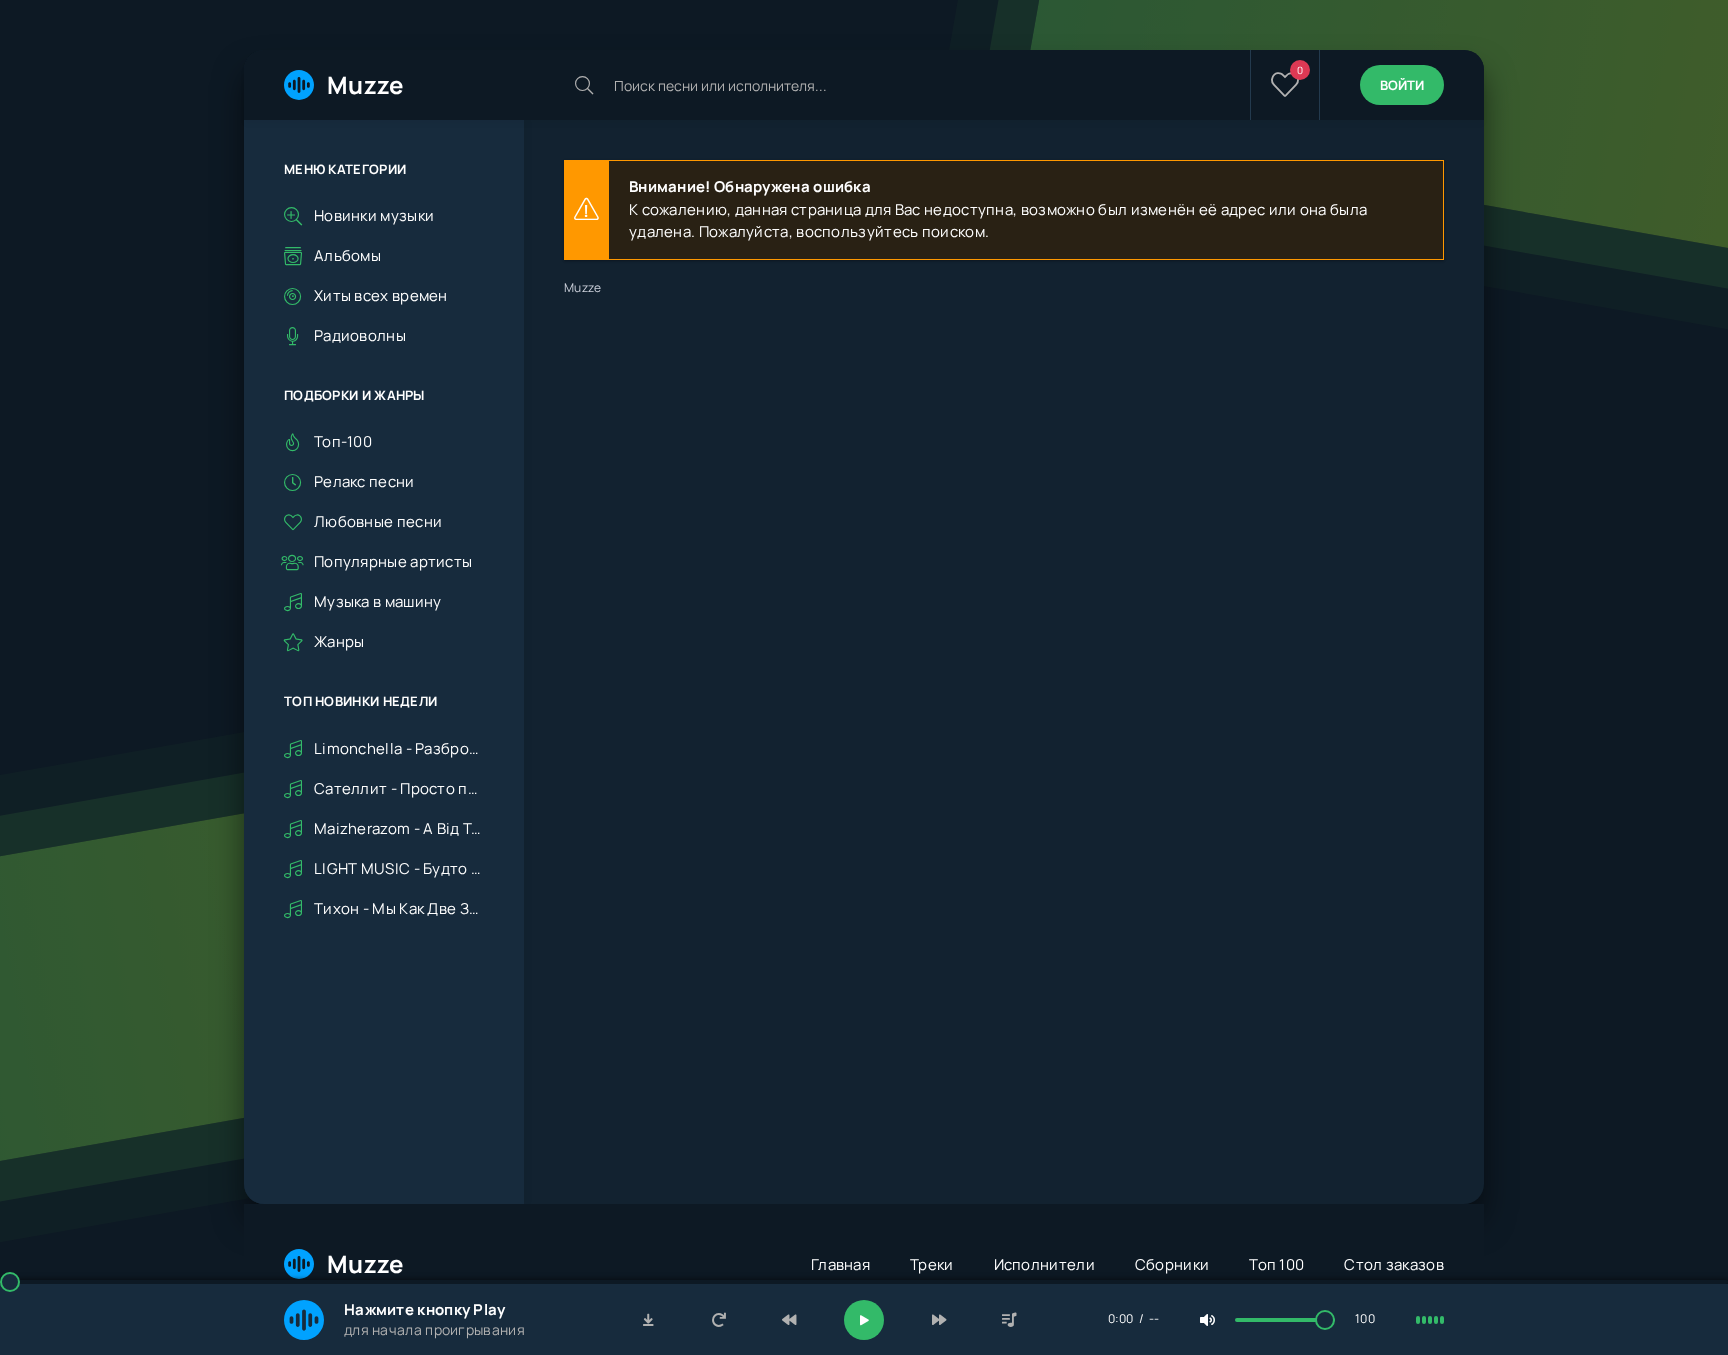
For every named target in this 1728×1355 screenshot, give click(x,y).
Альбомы (347, 255)
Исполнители (1044, 1264)
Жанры (339, 641)
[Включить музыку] (864, 1320)
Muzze (365, 84)
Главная (840, 1264)
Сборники (1172, 1264)
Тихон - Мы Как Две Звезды (399, 908)
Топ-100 (343, 441)
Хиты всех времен (381, 295)
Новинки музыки (374, 215)
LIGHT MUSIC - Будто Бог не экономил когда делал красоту (399, 868)
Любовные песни (378, 521)
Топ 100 (1276, 1264)
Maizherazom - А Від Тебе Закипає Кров (399, 828)
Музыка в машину (378, 601)
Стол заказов (1394, 1264)
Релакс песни (364, 481)
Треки (932, 1264)
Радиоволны (360, 335)
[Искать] (584, 85)
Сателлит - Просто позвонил (399, 788)
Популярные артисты (393, 561)
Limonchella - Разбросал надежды (399, 748)
